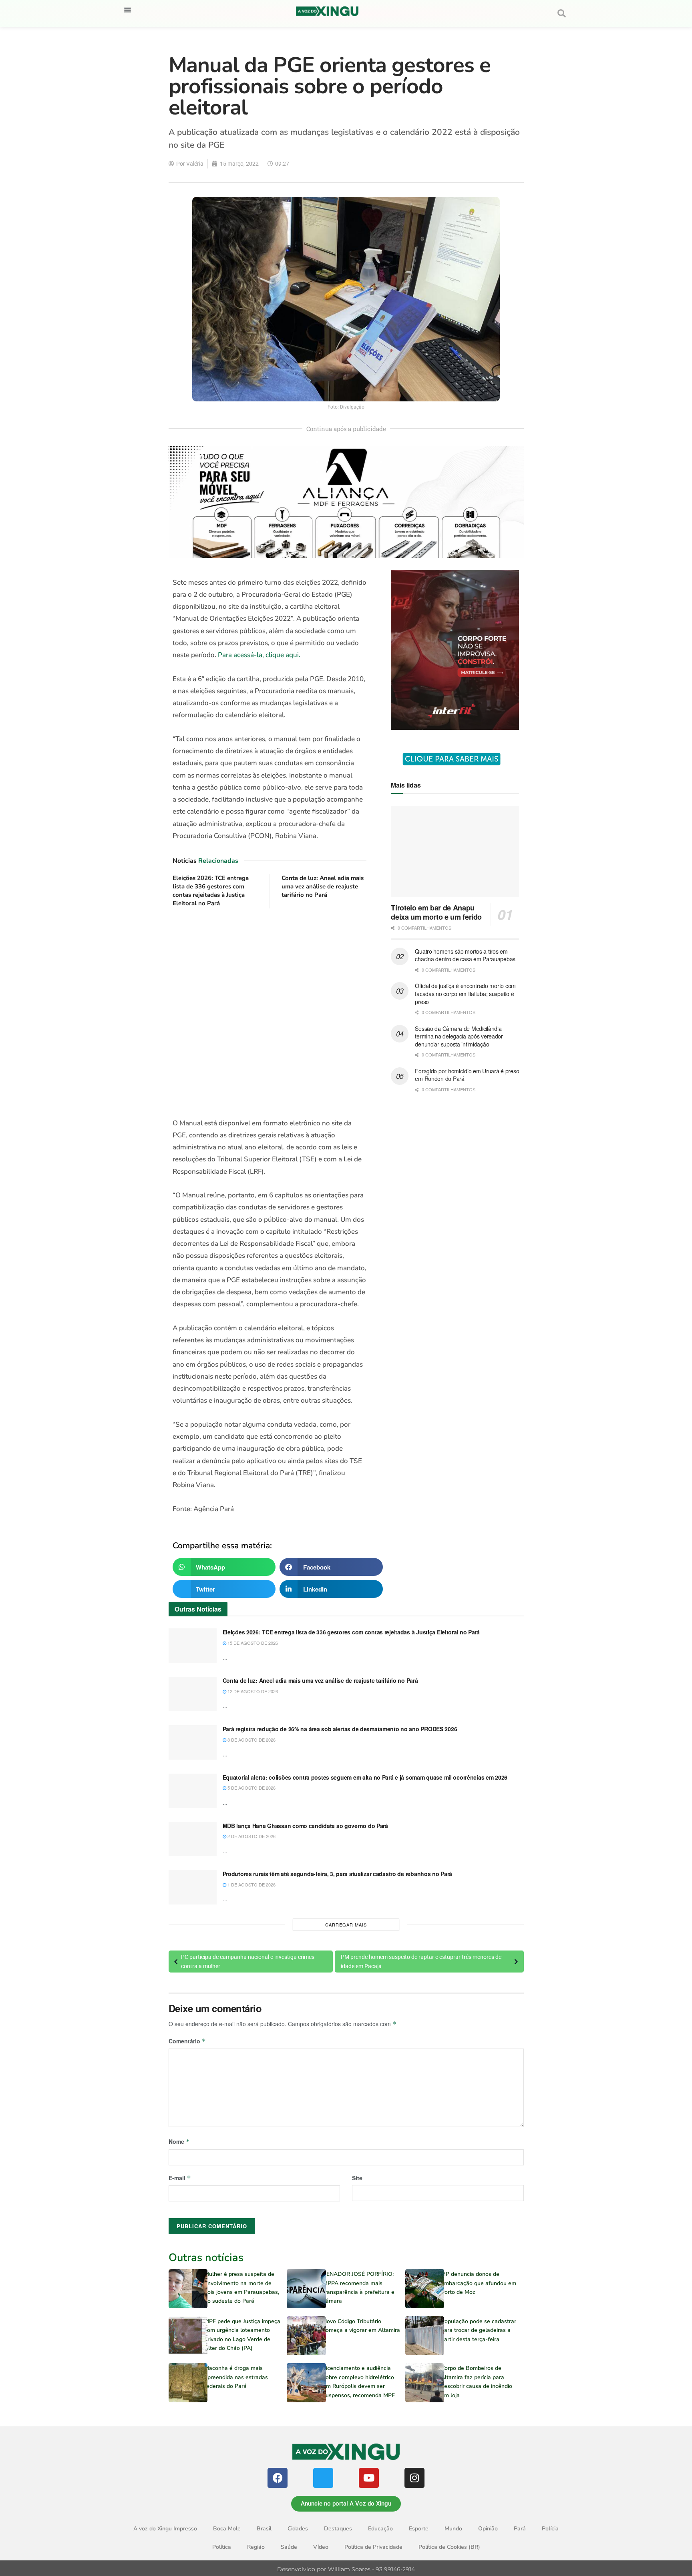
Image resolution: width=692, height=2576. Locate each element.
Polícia (550, 2529)
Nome (179, 2141)
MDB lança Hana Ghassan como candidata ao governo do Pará (305, 1826)
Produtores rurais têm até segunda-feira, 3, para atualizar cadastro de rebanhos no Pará (338, 1874)
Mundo (453, 2529)
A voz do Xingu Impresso (165, 2529)
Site (357, 2178)
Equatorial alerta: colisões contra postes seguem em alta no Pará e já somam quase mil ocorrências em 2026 (365, 1777)
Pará (520, 2529)
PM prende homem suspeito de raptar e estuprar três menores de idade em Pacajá (421, 1961)
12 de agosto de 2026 (252, 1691)
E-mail (180, 2178)
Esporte (419, 2529)
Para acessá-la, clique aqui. (259, 655)
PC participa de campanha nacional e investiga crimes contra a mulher (248, 1961)
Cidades (298, 2529)
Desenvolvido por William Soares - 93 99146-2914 (346, 2569)
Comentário (187, 2041)
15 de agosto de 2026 (252, 1643)
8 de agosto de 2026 (251, 1740)
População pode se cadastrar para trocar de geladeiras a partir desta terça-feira (479, 2330)
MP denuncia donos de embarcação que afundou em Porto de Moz (479, 2283)
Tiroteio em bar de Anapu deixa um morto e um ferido (436, 912)
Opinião (488, 2529)
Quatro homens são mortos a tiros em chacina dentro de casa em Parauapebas (465, 955)
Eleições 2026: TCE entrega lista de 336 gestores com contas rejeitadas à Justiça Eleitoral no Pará (211, 891)
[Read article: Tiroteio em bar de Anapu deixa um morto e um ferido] (455, 852)
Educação (380, 2529)
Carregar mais (346, 1924)
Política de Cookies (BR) (449, 2547)
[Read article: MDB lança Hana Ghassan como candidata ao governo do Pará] (193, 1839)
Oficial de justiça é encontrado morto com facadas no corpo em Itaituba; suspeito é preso (465, 993)
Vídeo (321, 2547)
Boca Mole (227, 2529)
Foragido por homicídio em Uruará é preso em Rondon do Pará (467, 1075)
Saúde (289, 2547)
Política (222, 2547)
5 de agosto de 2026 (251, 1788)
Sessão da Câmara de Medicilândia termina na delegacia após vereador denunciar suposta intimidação (459, 1036)
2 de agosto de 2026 (251, 1836)
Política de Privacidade (373, 2547)
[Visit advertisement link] (270, 1013)
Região (256, 2547)
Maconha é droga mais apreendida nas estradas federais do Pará (236, 2377)
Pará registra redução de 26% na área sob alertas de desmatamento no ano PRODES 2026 (340, 1729)
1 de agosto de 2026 (251, 1884)
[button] (128, 10)
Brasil (264, 2529)
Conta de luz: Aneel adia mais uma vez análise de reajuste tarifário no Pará (323, 886)
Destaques (338, 2529)
